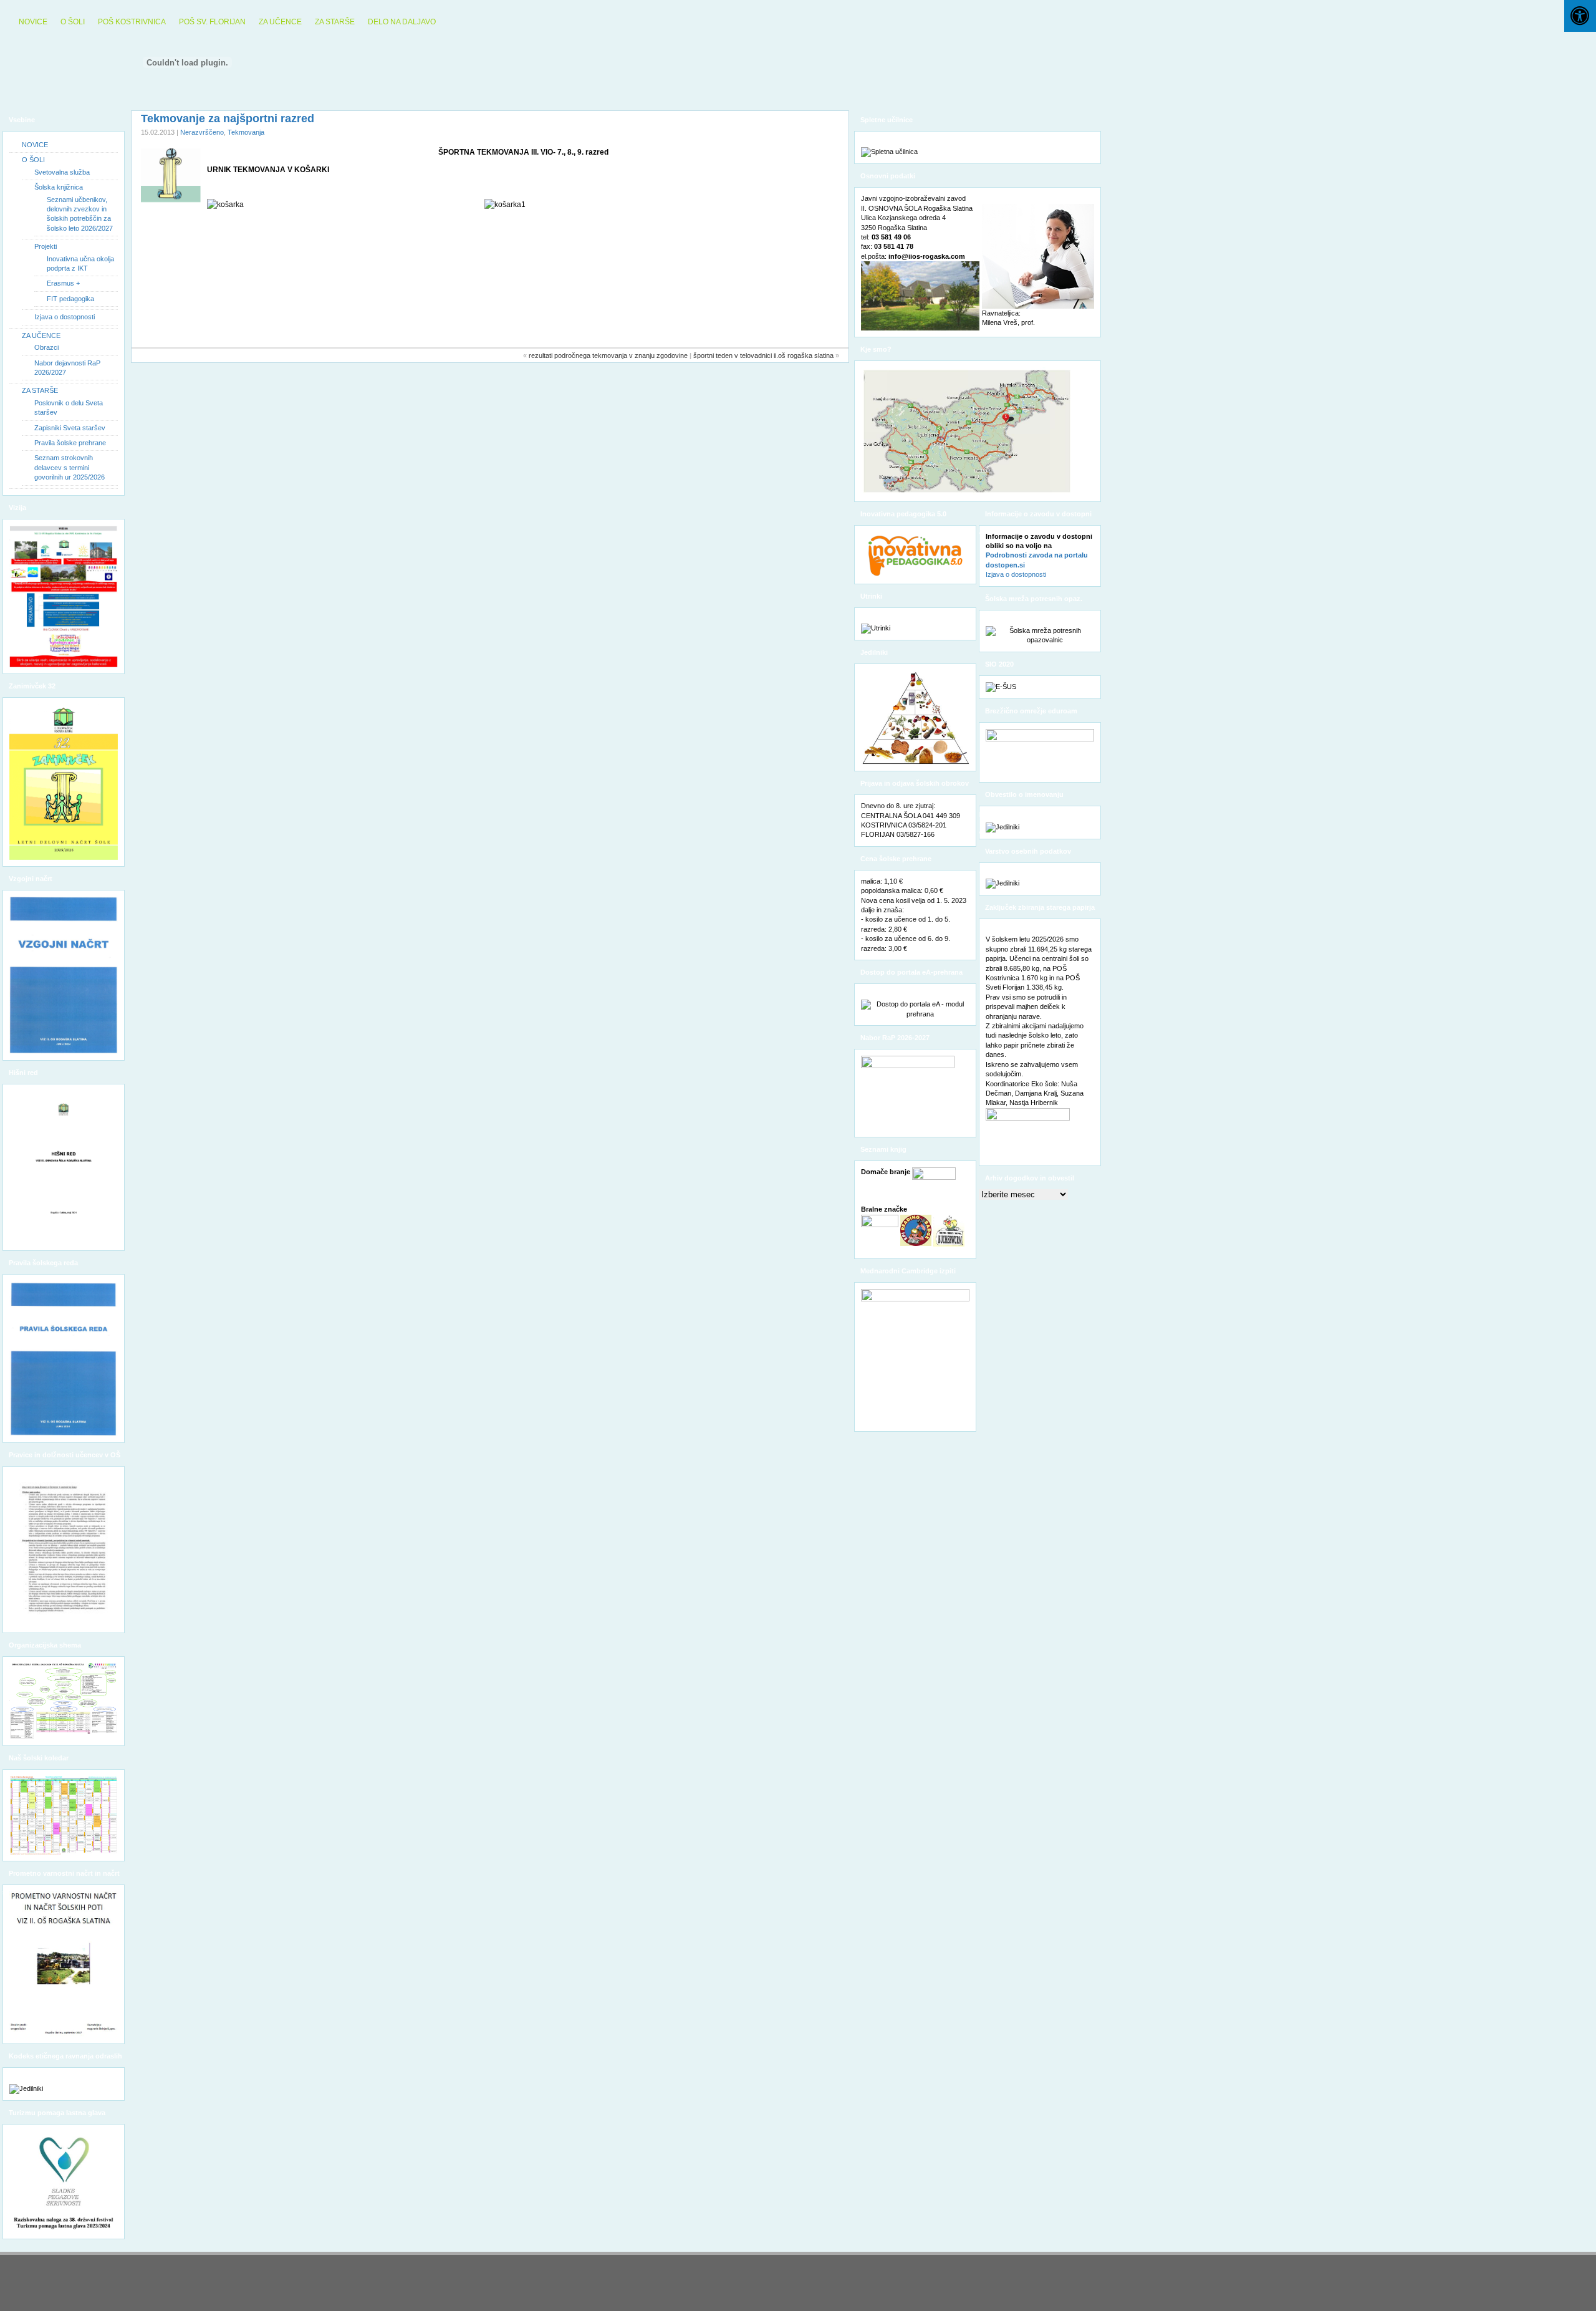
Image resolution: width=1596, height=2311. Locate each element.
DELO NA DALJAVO (402, 22)
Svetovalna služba (62, 172)
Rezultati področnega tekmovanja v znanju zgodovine (608, 355)
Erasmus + (63, 283)
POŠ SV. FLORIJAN (212, 22)
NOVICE (33, 22)
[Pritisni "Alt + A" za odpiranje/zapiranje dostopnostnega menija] (1580, 16)
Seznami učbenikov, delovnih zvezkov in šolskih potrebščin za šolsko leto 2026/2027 (80, 214)
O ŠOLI (73, 22)
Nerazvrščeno (202, 132)
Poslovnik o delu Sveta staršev (69, 408)
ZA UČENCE (280, 22)
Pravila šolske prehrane (70, 443)
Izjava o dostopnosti (65, 317)
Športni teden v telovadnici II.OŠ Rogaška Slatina (763, 355)
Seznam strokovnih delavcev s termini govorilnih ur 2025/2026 (70, 467)
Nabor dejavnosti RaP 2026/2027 (67, 368)
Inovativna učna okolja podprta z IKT (80, 263)
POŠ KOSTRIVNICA (132, 22)
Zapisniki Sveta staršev (70, 428)
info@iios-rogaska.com (927, 256)
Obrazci (46, 347)
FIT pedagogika (70, 299)
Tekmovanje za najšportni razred (228, 118)
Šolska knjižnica (59, 187)
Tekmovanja (246, 132)
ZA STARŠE (335, 22)
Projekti (46, 246)
